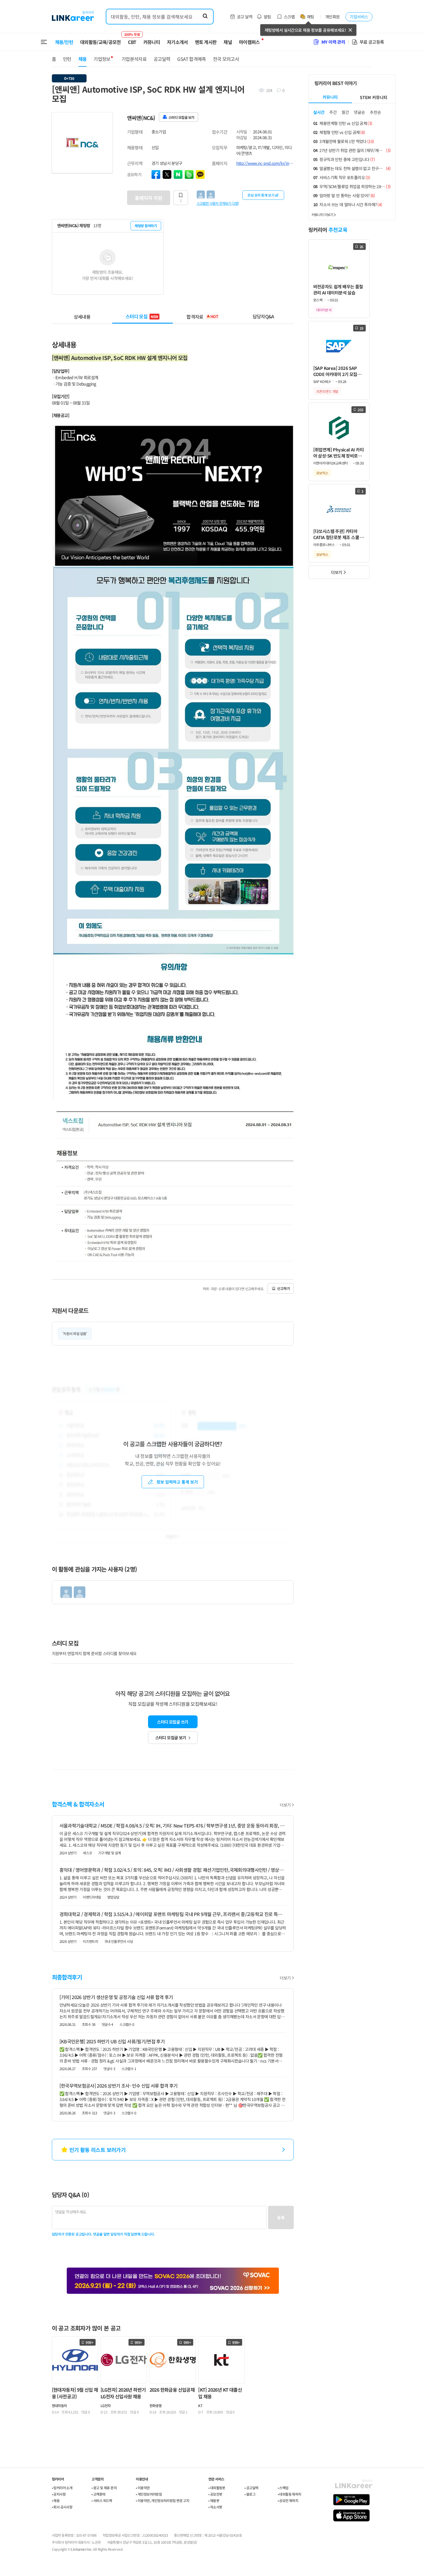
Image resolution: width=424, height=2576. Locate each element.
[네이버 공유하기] (178, 174)
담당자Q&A (263, 316)
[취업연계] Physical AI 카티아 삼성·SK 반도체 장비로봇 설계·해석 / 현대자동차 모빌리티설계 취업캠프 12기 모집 (339, 453)
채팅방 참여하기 (146, 226)
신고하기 (284, 1288)
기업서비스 (359, 17)
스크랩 (289, 17)
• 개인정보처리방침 (149, 2494)
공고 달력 (245, 17)
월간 (345, 112)
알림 (267, 17)
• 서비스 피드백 (102, 2500)
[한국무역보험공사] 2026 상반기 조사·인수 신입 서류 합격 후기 (119, 2086)
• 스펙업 (283, 2488)
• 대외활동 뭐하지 (290, 2494)
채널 (228, 42)
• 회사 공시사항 (62, 2507)
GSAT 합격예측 (191, 59)
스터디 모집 (142, 316)
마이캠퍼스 (249, 42)
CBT (132, 39)
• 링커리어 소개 (62, 2488)
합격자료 (202, 316)
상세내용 (82, 316)
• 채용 (56, 2500)
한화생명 (156, 2405)
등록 (281, 2217)
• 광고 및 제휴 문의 (104, 2488)
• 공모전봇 (215, 2494)
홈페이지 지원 (149, 198)
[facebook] (156, 174)
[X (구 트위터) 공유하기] (167, 174)
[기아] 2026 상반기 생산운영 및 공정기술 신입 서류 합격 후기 (116, 1997)
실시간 (319, 112)
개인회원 (332, 17)
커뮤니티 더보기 (322, 214)
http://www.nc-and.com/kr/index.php (265, 163)
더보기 (285, 1805)
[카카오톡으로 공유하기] (200, 174)
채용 (83, 59)
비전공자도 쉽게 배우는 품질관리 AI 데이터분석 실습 (338, 289)
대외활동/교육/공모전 (101, 42)
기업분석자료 (134, 59)
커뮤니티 (152, 42)
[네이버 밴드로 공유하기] (189, 174)
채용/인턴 (64, 42)
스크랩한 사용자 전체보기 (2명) (218, 203)
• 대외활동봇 (217, 2488)
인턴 (67, 59)
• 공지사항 (59, 2494)
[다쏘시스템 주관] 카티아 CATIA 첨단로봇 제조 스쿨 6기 (338, 534)
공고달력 (162, 59)
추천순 (375, 112)
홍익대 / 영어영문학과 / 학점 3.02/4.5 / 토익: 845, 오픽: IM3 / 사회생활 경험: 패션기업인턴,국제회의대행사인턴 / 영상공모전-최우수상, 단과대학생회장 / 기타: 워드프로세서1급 (173, 1870)
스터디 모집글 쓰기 (173, 1722)
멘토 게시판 (206, 42)
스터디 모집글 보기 (171, 1738)
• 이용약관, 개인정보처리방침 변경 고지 (162, 2500)
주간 (333, 112)
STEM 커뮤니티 (374, 97)
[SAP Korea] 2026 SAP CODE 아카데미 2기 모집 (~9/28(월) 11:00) (335, 371)
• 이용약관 (143, 2488)
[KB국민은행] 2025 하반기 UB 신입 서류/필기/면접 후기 (112, 2041)
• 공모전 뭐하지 (288, 2500)
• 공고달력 (251, 2488)
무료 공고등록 (372, 42)
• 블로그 (250, 2494)
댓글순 (359, 112)
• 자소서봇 (215, 2507)
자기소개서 (177, 42)
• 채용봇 (214, 2500)
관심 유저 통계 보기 (261, 195)
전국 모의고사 (226, 59)
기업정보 (102, 59)
